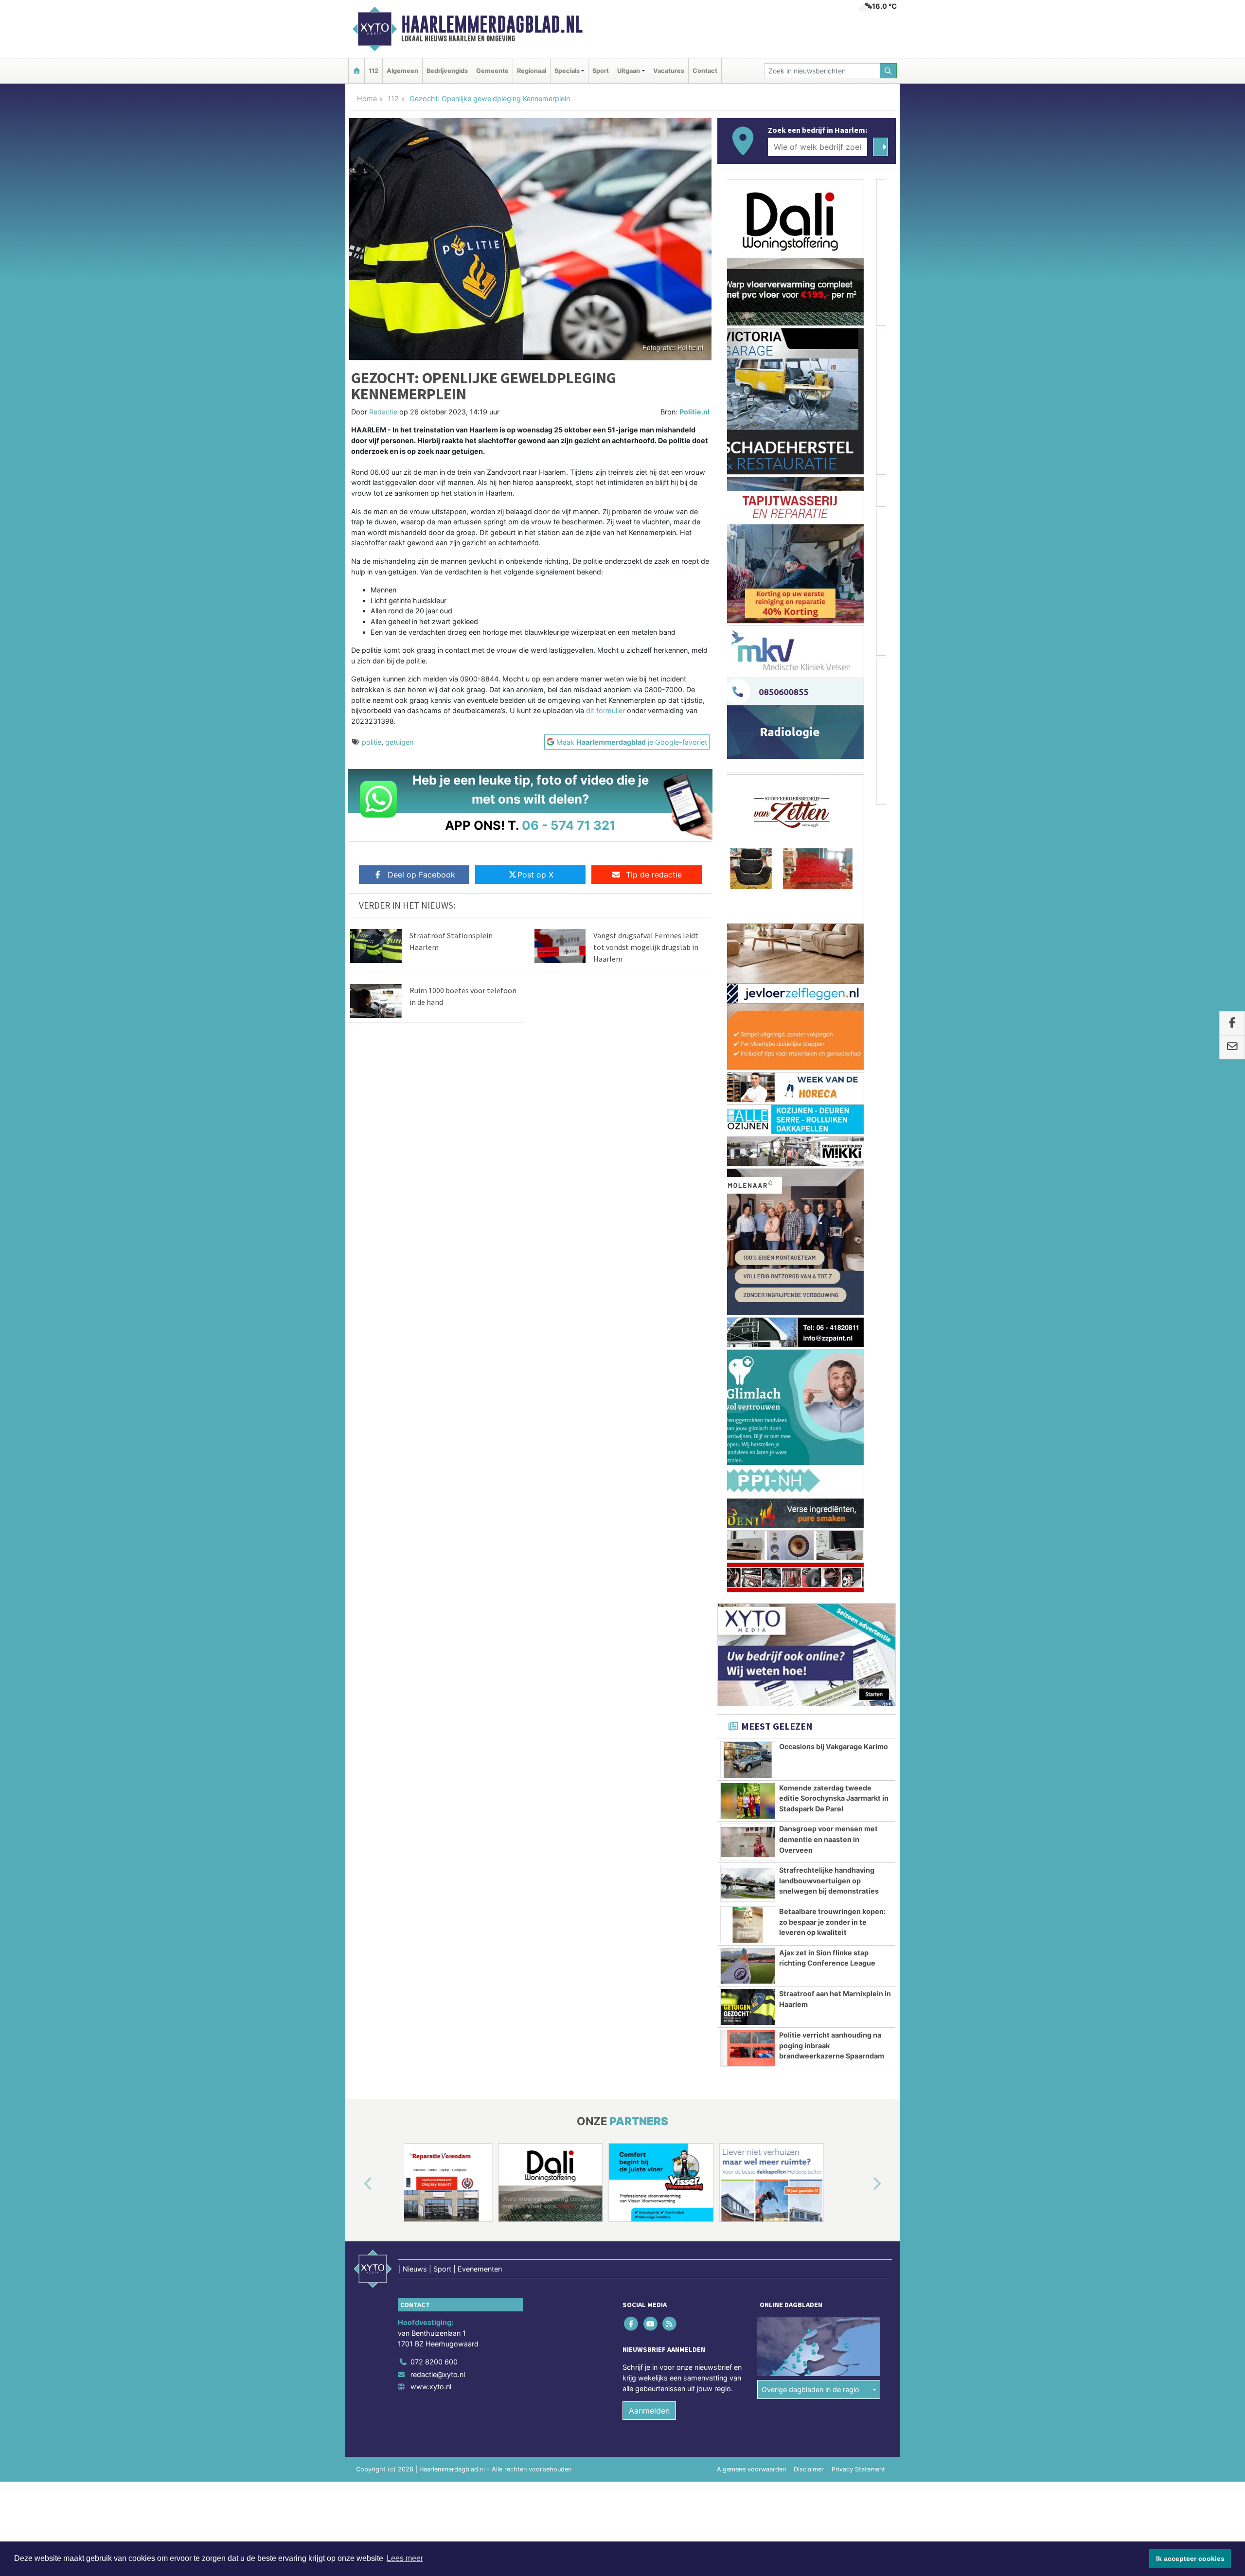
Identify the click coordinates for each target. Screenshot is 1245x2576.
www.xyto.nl (431, 1599)
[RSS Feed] (670, 1536)
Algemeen (402, 71)
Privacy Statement (858, 1681)
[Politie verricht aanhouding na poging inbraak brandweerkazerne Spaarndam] (748, 1260)
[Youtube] (651, 1536)
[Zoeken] (889, 71)
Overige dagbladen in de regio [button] (810, 1601)
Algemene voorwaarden (751, 1681)
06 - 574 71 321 (569, 825)
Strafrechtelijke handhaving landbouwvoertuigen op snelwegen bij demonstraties (829, 1092)
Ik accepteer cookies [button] (1190, 2558)
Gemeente (492, 71)
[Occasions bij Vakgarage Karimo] (748, 972)
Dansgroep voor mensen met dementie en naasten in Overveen (828, 1051)
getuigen (399, 742)
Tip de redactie (654, 875)
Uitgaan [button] (629, 71)
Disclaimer (809, 1681)
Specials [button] (567, 71)
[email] (1232, 1047)
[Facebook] (632, 1536)
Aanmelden (649, 1623)
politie (372, 742)
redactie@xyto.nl (438, 1586)
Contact (705, 71)
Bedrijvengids (447, 71)
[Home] (356, 71)
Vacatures (669, 71)
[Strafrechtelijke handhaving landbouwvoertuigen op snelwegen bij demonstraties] (748, 1095)
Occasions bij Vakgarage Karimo (834, 958)
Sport (601, 71)
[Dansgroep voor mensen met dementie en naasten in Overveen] (748, 1054)
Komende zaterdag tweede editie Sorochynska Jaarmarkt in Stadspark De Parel (834, 1010)
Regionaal (532, 71)
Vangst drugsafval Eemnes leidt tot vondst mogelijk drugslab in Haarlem (646, 947)
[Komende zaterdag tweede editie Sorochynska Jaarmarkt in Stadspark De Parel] (748, 1013)
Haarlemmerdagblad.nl (492, 24)
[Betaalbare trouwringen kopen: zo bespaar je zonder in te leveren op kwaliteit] (748, 1137)
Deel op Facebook (421, 875)
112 (373, 71)
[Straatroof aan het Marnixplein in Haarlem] (748, 1219)
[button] (357, 1396)
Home (367, 98)
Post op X (535, 875)
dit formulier (606, 710)
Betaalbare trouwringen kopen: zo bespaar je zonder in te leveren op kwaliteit (832, 1134)
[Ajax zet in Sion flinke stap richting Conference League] (748, 1178)
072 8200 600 (434, 1574)
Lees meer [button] (405, 2558)
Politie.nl (694, 412)
